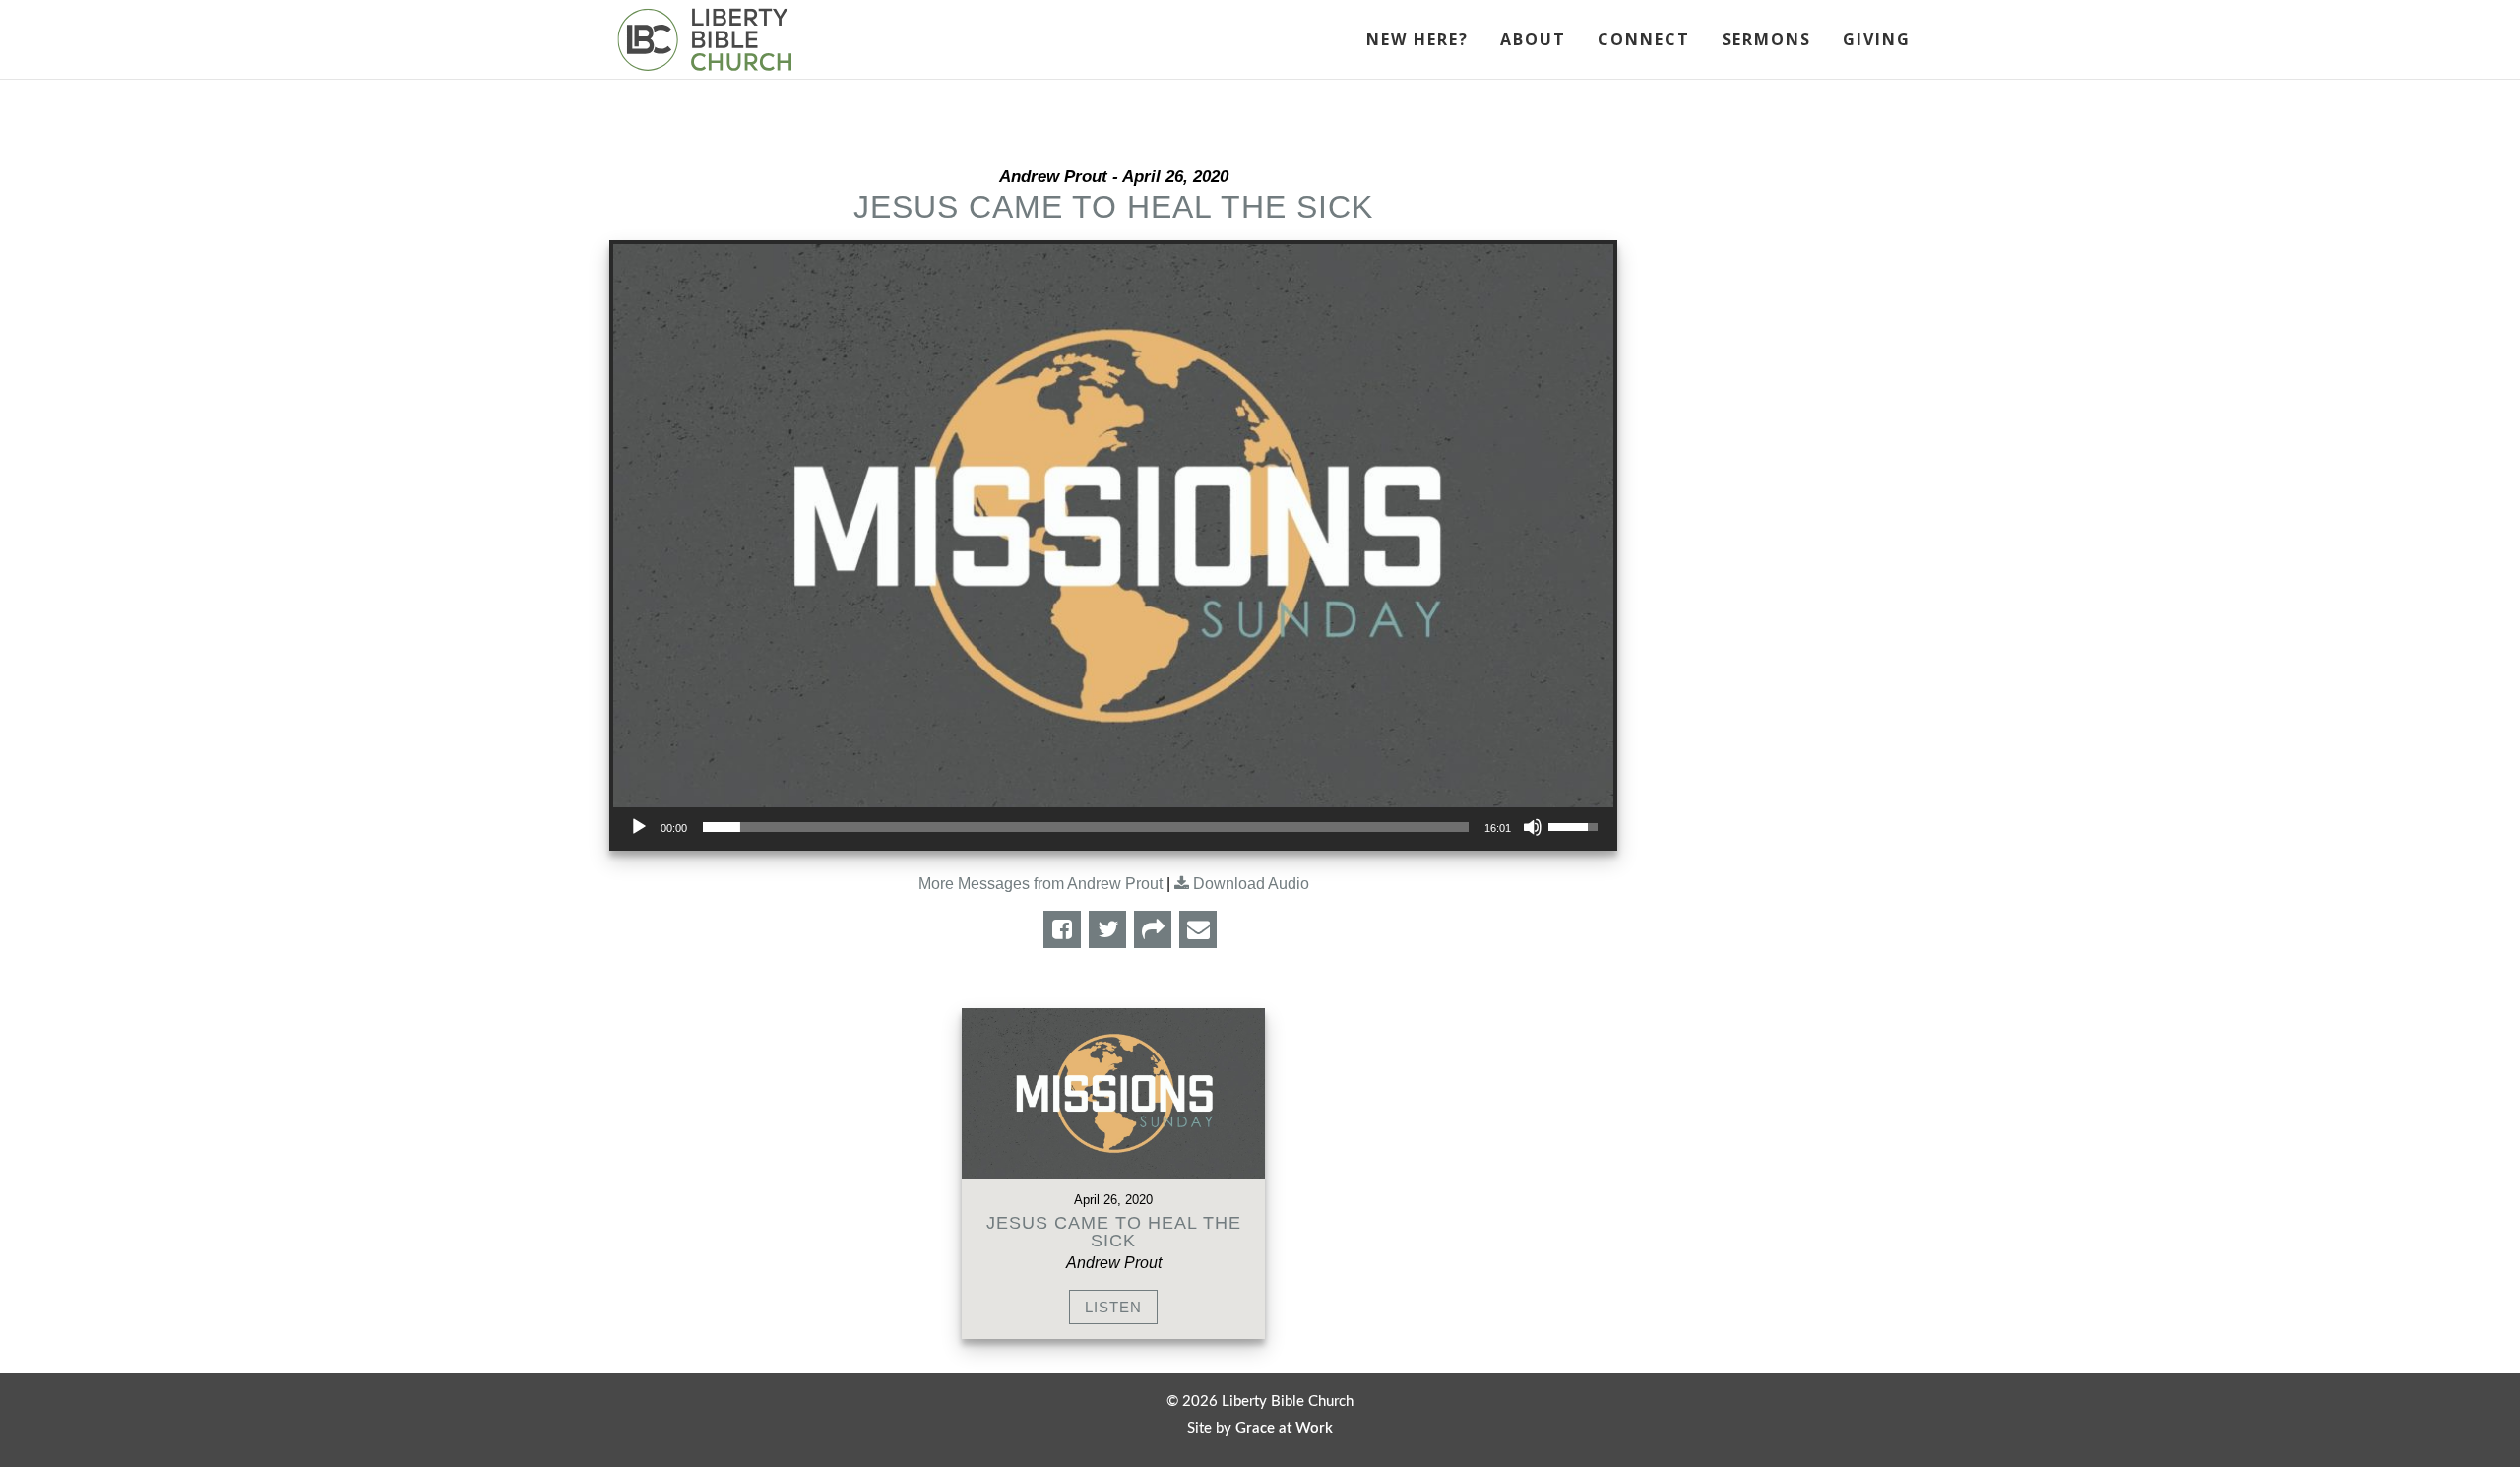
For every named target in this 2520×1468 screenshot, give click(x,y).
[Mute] (1533, 827)
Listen (1113, 1307)
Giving (1877, 41)
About (1533, 41)
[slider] (1086, 827)
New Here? (1417, 41)
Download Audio (1251, 884)
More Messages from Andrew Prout (1040, 884)
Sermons (1766, 41)
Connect (1644, 41)
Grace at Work (1284, 1428)
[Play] (639, 827)
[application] (1113, 827)
